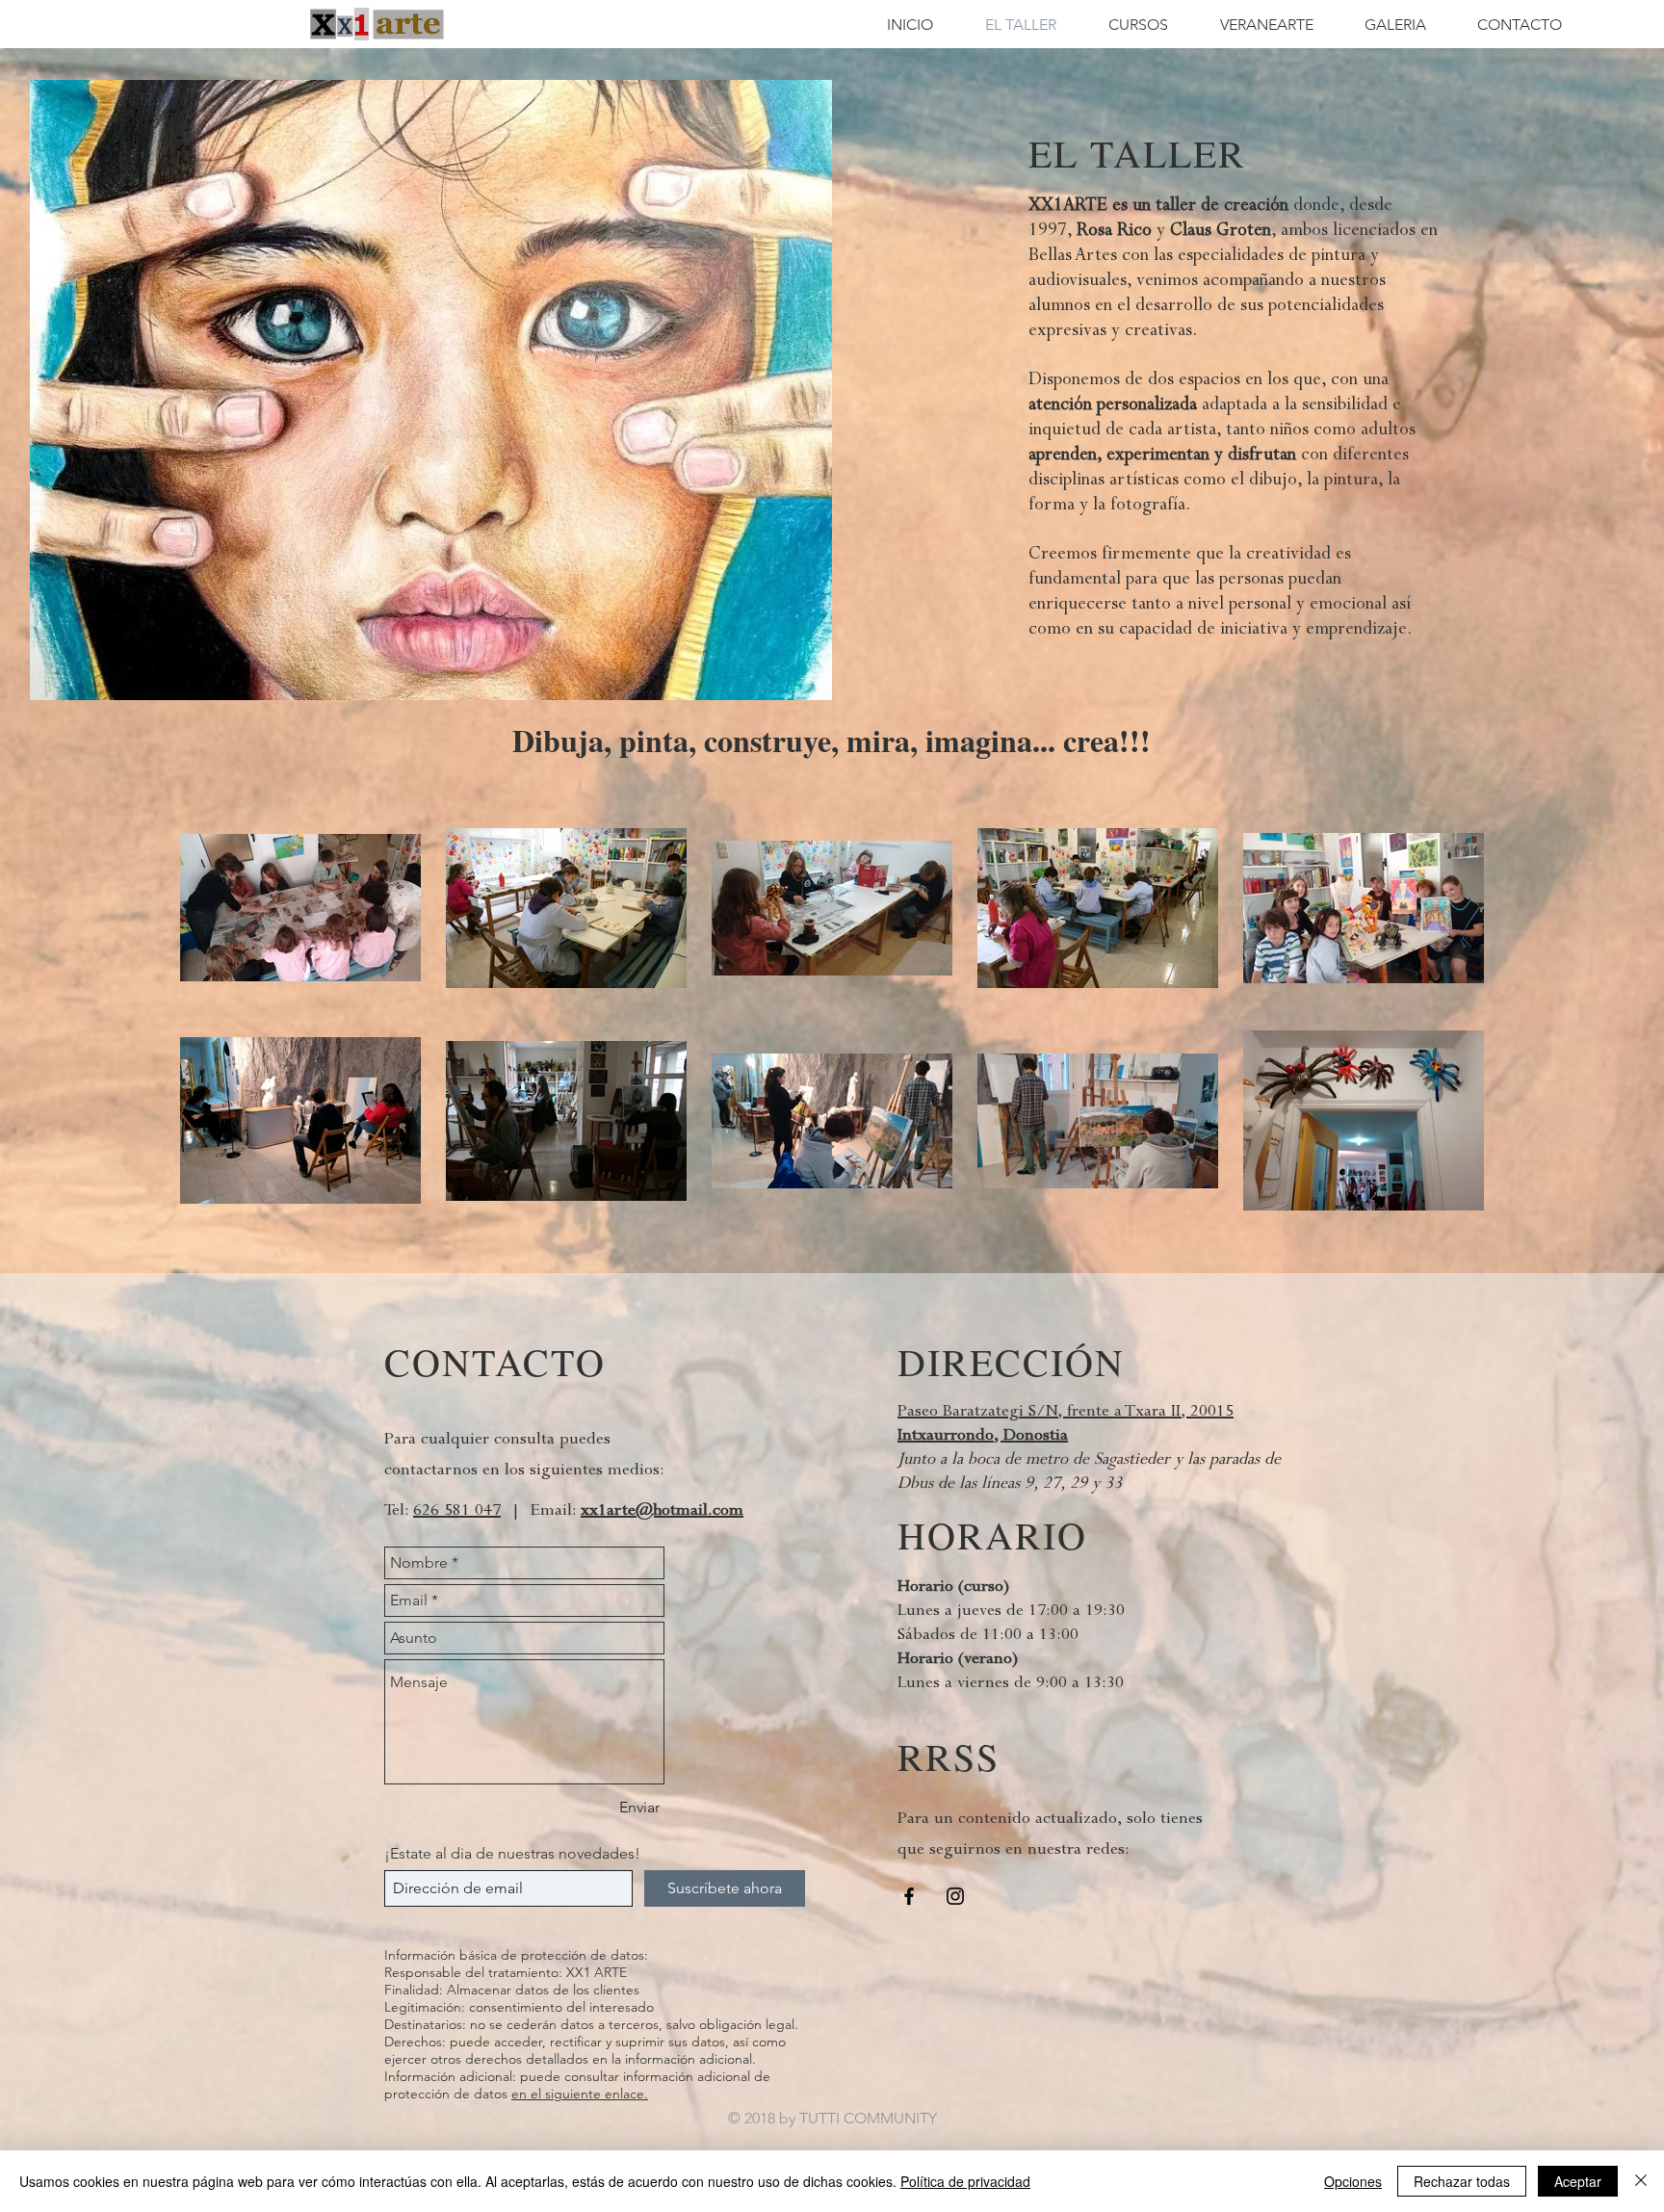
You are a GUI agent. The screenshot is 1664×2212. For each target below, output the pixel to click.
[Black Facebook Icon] (909, 1896)
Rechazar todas (1462, 2181)
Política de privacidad (965, 2181)
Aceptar (1578, 2181)
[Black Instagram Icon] (955, 1896)
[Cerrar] (1641, 2181)
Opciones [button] (1353, 2181)
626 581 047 (457, 1510)
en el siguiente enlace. (580, 2094)
